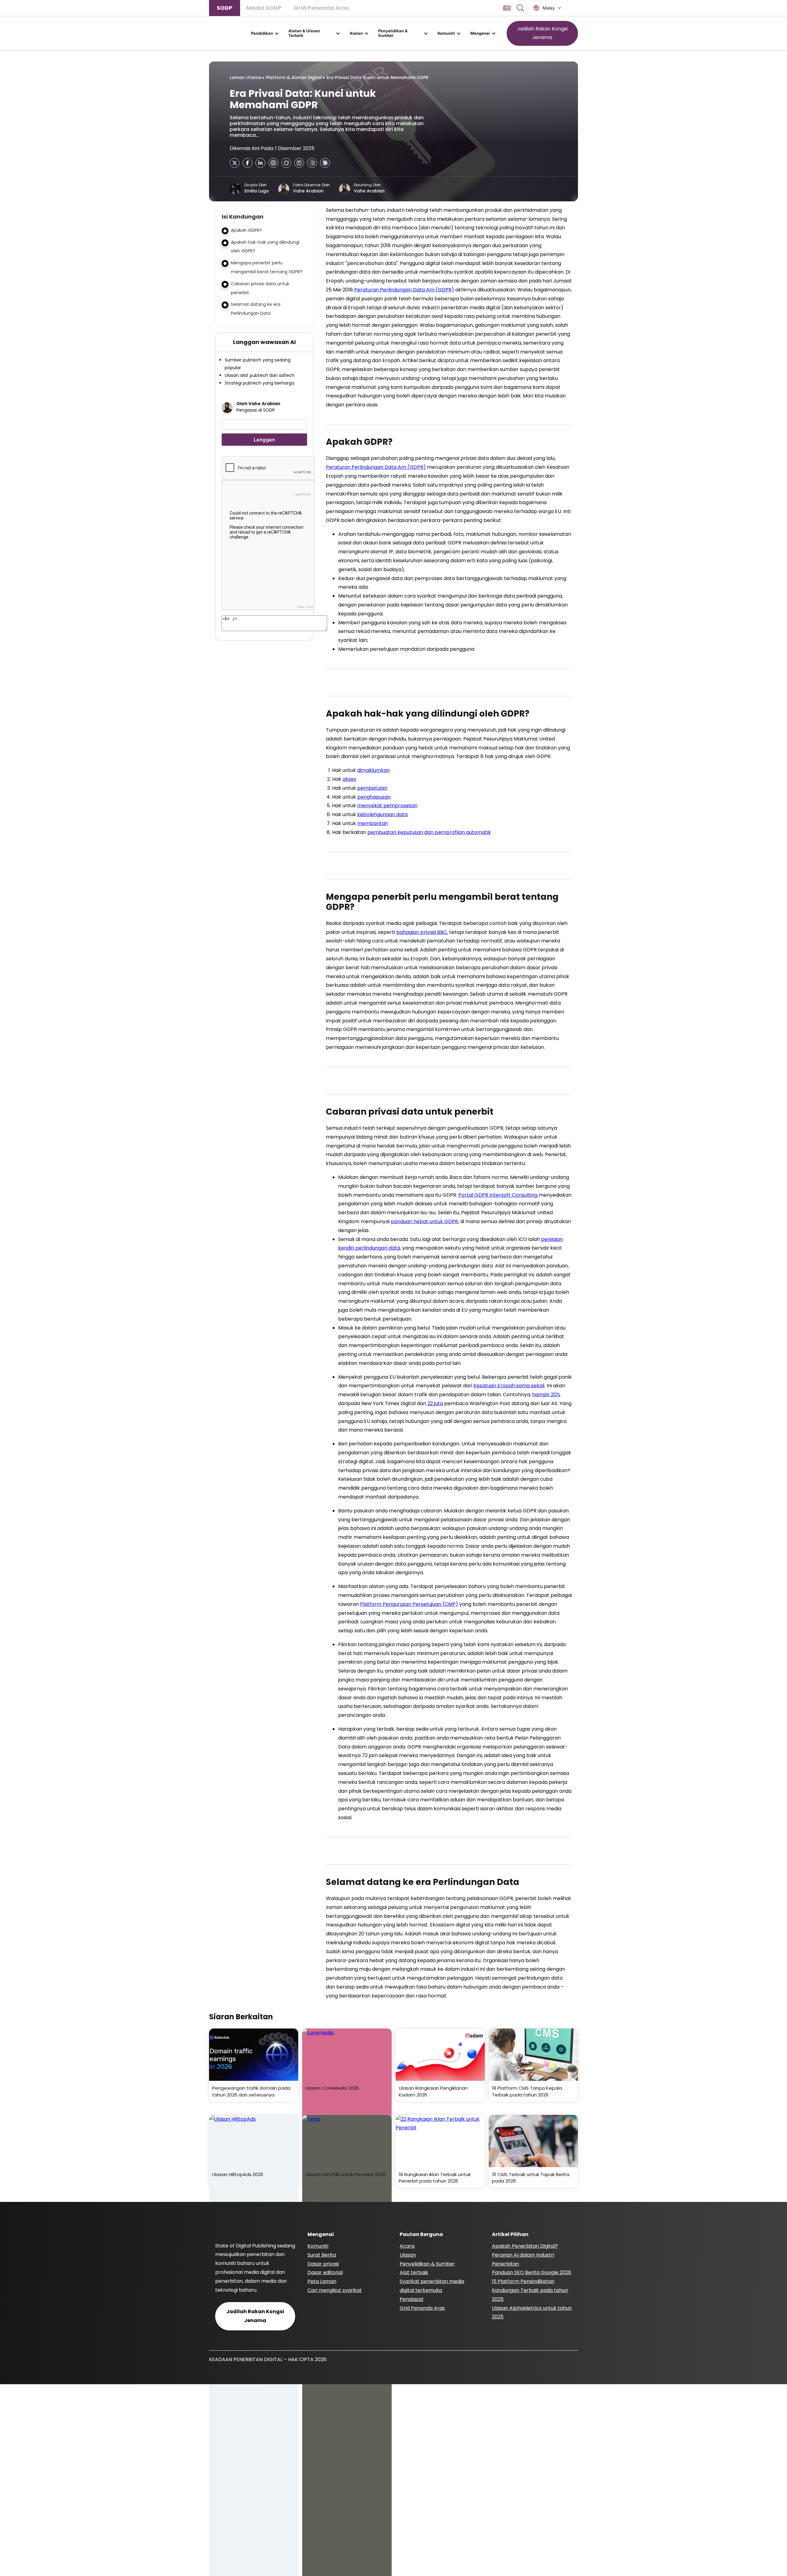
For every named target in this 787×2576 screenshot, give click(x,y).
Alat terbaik (414, 2272)
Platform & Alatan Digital (294, 77)
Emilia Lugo (257, 191)
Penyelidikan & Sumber (393, 33)
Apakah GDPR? (246, 230)
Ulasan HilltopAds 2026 (238, 2174)
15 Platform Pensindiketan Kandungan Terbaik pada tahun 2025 (530, 2290)
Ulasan (408, 2255)
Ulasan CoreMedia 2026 (332, 2088)
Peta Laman (322, 2281)
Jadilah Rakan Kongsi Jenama (542, 33)
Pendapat (412, 2299)
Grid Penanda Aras (321, 8)
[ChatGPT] (273, 163)
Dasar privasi (323, 2264)
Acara (407, 2246)
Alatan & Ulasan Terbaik (304, 33)
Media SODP (264, 8)
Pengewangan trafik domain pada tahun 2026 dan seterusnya (251, 2091)
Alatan (356, 33)
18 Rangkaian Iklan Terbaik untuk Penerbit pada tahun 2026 (435, 2178)
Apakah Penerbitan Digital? (525, 2246)
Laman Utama (245, 77)
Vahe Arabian (308, 191)
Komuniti (446, 33)
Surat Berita (322, 2255)
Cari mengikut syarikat (335, 2290)
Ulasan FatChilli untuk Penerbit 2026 (345, 2174)
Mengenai (480, 33)
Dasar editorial (325, 2272)
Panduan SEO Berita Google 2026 (532, 2272)
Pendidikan (262, 33)
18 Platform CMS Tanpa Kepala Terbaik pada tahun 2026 (527, 2091)
